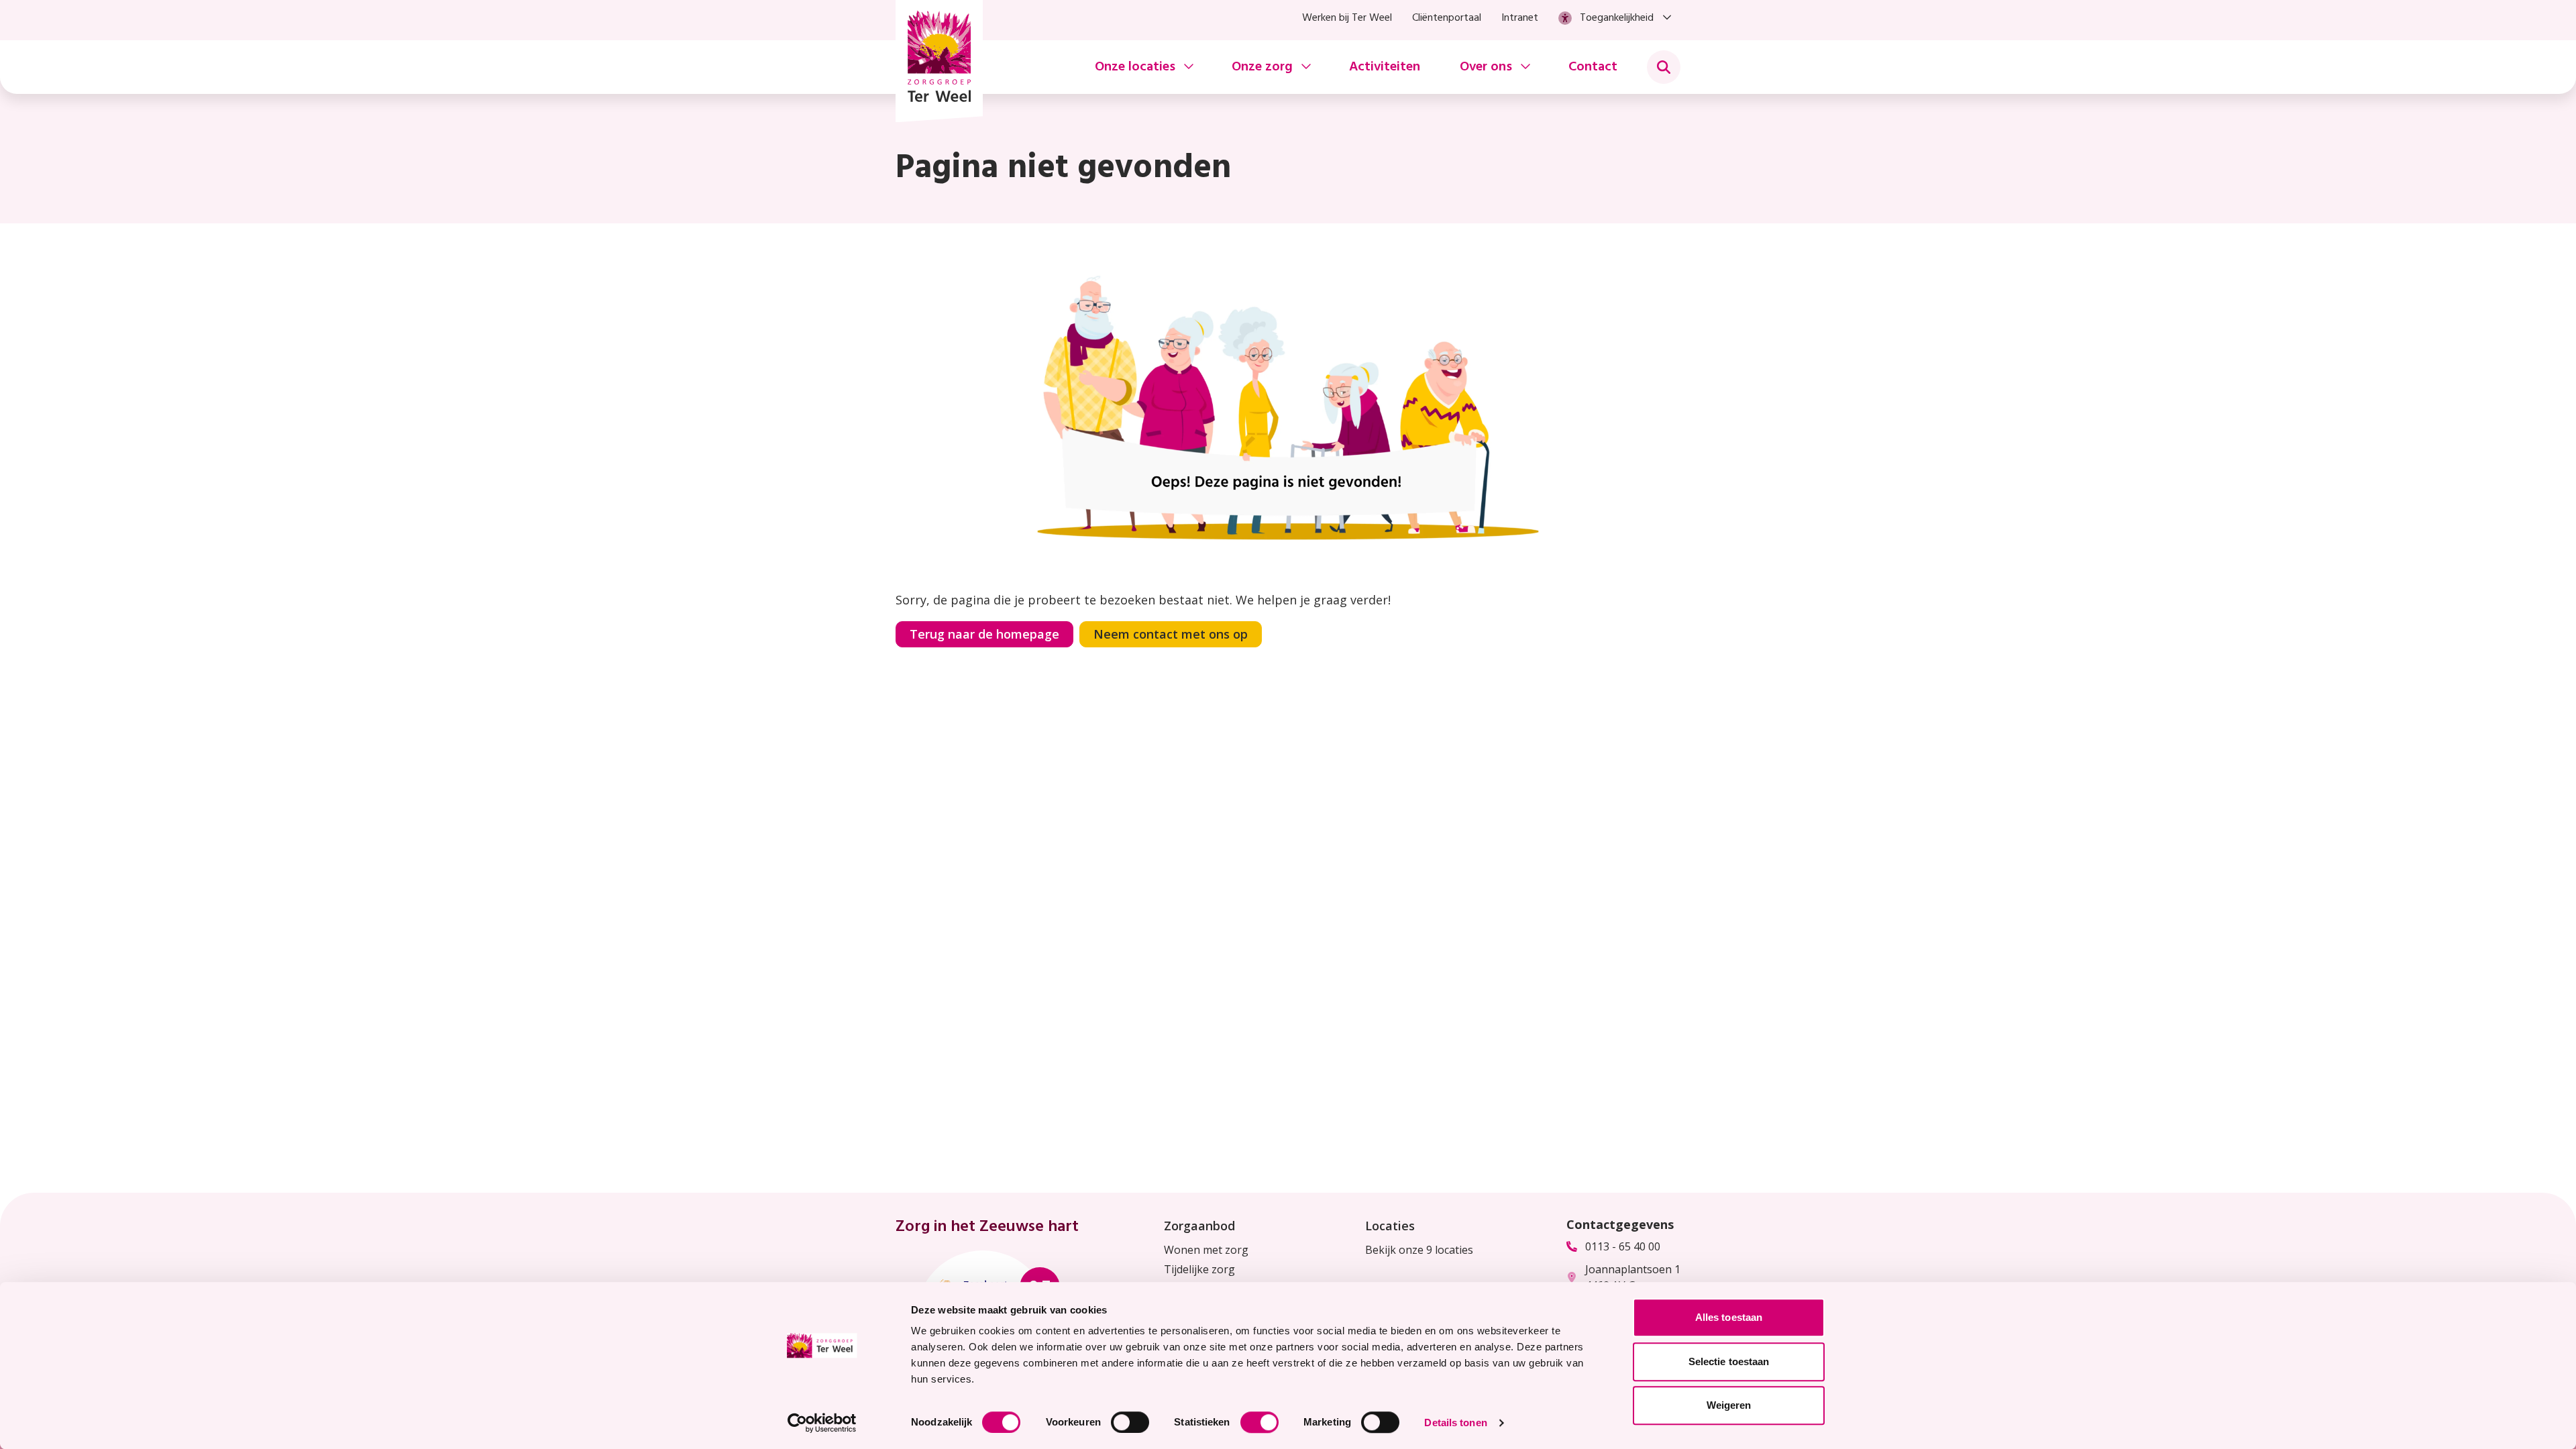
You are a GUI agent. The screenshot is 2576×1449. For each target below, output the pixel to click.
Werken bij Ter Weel (1347, 18)
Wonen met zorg (1206, 1250)
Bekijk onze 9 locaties (1419, 1250)
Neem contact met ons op (1171, 634)
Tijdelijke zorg (1199, 1269)
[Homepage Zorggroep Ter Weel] (939, 61)
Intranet (1520, 18)
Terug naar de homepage (984, 634)
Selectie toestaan (1729, 1361)
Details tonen (1455, 1423)
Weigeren (1729, 1405)
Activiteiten (1385, 67)
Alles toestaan (1729, 1317)
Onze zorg (1262, 67)
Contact (1593, 67)
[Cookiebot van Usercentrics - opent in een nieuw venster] (822, 1423)
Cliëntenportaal (1447, 18)
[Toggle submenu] (1664, 67)
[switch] (1130, 1422)
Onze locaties (1135, 67)
